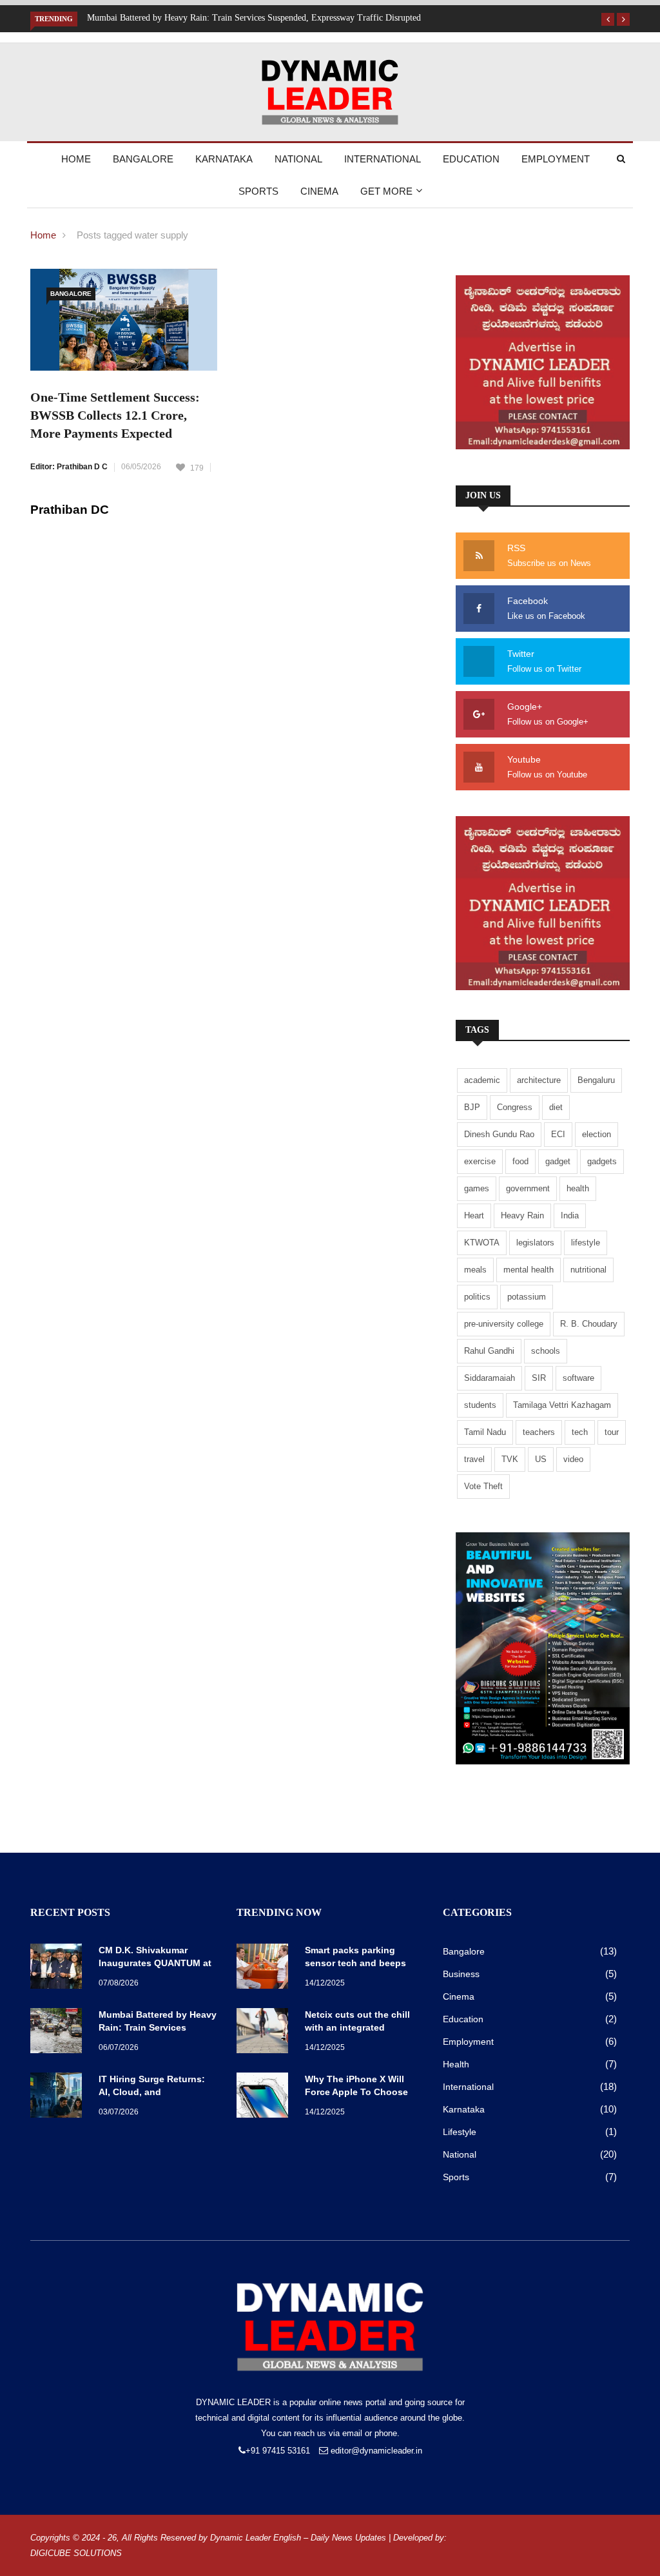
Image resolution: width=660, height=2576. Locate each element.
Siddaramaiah (490, 1378)
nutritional (588, 1270)
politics (477, 1297)
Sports (258, 191)
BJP (472, 1107)
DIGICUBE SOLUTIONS (76, 2553)
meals (475, 1270)
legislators (535, 1243)
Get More (386, 191)
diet (556, 1107)
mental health (529, 1270)
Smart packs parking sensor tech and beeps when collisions (355, 1963)
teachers (539, 1432)
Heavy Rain (522, 1215)
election (597, 1134)
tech (580, 1432)
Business (461, 1974)
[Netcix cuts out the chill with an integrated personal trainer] (266, 2033)
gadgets (602, 1161)
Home (76, 159)
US (541, 1459)
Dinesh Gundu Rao (499, 1134)
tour (612, 1432)
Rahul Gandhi (489, 1351)
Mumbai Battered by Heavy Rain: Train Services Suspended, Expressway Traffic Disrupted (254, 18)
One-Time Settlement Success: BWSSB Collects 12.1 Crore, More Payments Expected (115, 415)
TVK (510, 1459)
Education (471, 159)
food (520, 1161)
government (528, 1188)
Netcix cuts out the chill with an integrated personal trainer (357, 2027)
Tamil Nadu (485, 1432)
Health (456, 2064)
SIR (539, 1378)
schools (546, 1351)
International (383, 159)
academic (482, 1080)
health (578, 1188)
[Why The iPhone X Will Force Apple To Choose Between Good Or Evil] (266, 2097)
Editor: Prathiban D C (69, 467)
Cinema (319, 191)
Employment (556, 159)
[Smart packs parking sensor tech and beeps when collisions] (266, 1968)
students (480, 1405)
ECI (558, 1134)
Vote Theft (483, 1486)
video (573, 1459)
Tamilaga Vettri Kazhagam (562, 1405)
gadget (558, 1161)
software (578, 1378)
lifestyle (586, 1243)
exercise (480, 1161)
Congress (515, 1107)
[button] (608, 19)
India (570, 1215)
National (298, 159)
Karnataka (224, 159)
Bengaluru (596, 1080)
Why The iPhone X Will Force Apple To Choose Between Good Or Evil (356, 2092)
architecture (539, 1080)
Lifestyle (460, 2132)
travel (474, 1459)
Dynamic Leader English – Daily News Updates (298, 2538)
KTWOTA (482, 1243)
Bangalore (143, 159)
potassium (527, 1297)
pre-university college (504, 1324)
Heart (474, 1215)
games (477, 1188)
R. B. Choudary (589, 1324)
